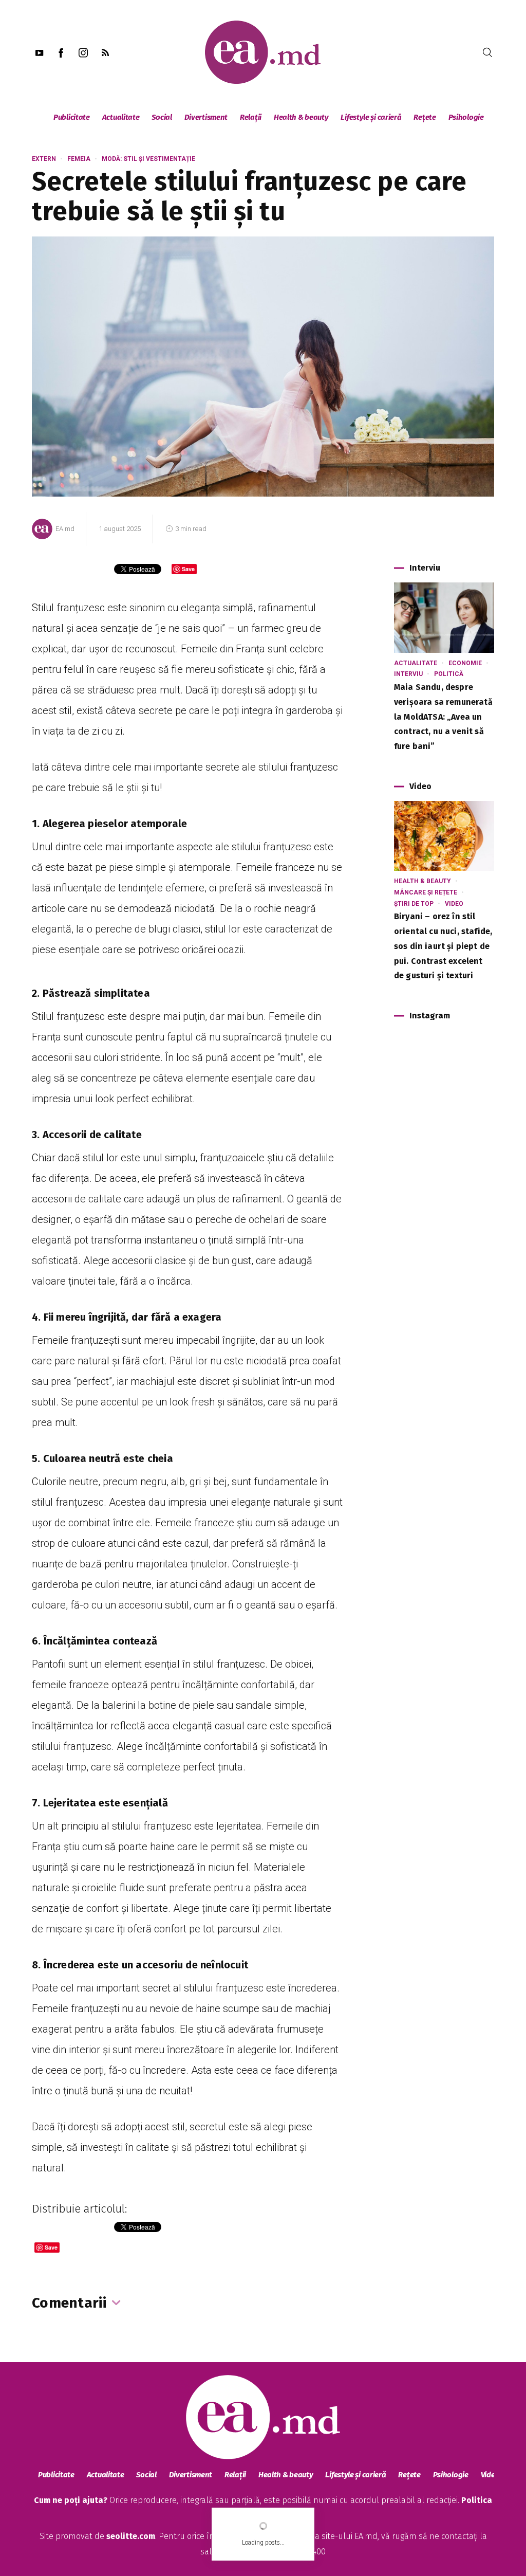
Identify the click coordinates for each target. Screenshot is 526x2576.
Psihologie (466, 117)
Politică (449, 674)
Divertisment (206, 117)
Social (162, 117)
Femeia (79, 159)
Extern (44, 159)
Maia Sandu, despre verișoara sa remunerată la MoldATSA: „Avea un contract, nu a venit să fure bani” (443, 717)
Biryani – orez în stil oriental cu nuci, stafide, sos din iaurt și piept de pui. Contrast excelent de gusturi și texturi (443, 946)
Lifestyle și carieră (371, 117)
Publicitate (72, 117)
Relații (251, 117)
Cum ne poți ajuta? (71, 2500)
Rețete (425, 117)
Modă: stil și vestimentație (148, 159)
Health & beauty (301, 117)
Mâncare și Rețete (426, 892)
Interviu (408, 674)
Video (454, 904)
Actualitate (121, 117)
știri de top (414, 904)
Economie (465, 663)
